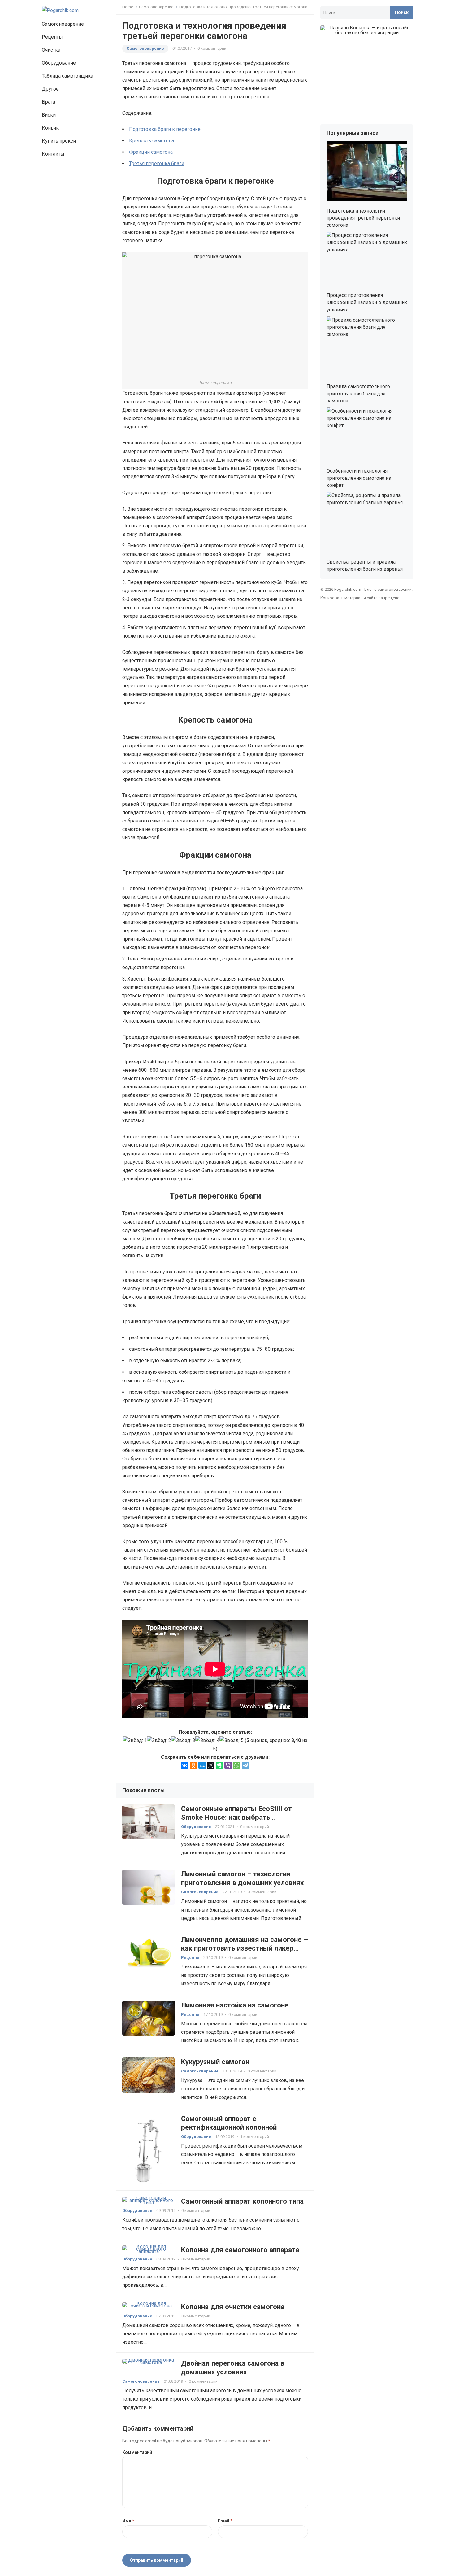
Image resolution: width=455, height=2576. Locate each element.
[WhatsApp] (237, 1765)
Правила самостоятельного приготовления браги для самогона (358, 394)
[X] (211, 1765)
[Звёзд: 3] (183, 1740)
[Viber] (228, 1765)
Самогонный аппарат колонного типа (242, 2201)
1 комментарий (255, 2137)
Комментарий (137, 2452)
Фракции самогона (151, 152)
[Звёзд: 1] (135, 1740)
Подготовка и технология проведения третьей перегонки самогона (363, 218)
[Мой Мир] (202, 1765)
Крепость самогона (152, 141)
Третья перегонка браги (157, 163)
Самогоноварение (63, 24)
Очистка (51, 50)
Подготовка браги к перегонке (165, 129)
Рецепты (52, 37)
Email (225, 2521)
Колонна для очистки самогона (233, 2307)
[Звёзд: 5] (232, 1740)
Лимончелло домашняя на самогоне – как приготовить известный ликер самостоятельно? (245, 1948)
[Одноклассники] (193, 1765)
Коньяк (50, 128)
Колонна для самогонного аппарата (240, 2250)
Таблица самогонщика (67, 76)
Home (128, 7)
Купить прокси (59, 141)
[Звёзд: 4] (207, 1740)
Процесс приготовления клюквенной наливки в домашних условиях (367, 302)
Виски (49, 115)
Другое (50, 89)
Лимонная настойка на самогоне (235, 2005)
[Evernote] (219, 1765)
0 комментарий (212, 48)
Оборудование (59, 63)
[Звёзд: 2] (159, 1740)
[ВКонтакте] (185, 1765)
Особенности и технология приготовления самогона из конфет (359, 478)
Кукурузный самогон (215, 2062)
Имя (128, 2521)
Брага (48, 102)
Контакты (53, 154)
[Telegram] (245, 1765)
